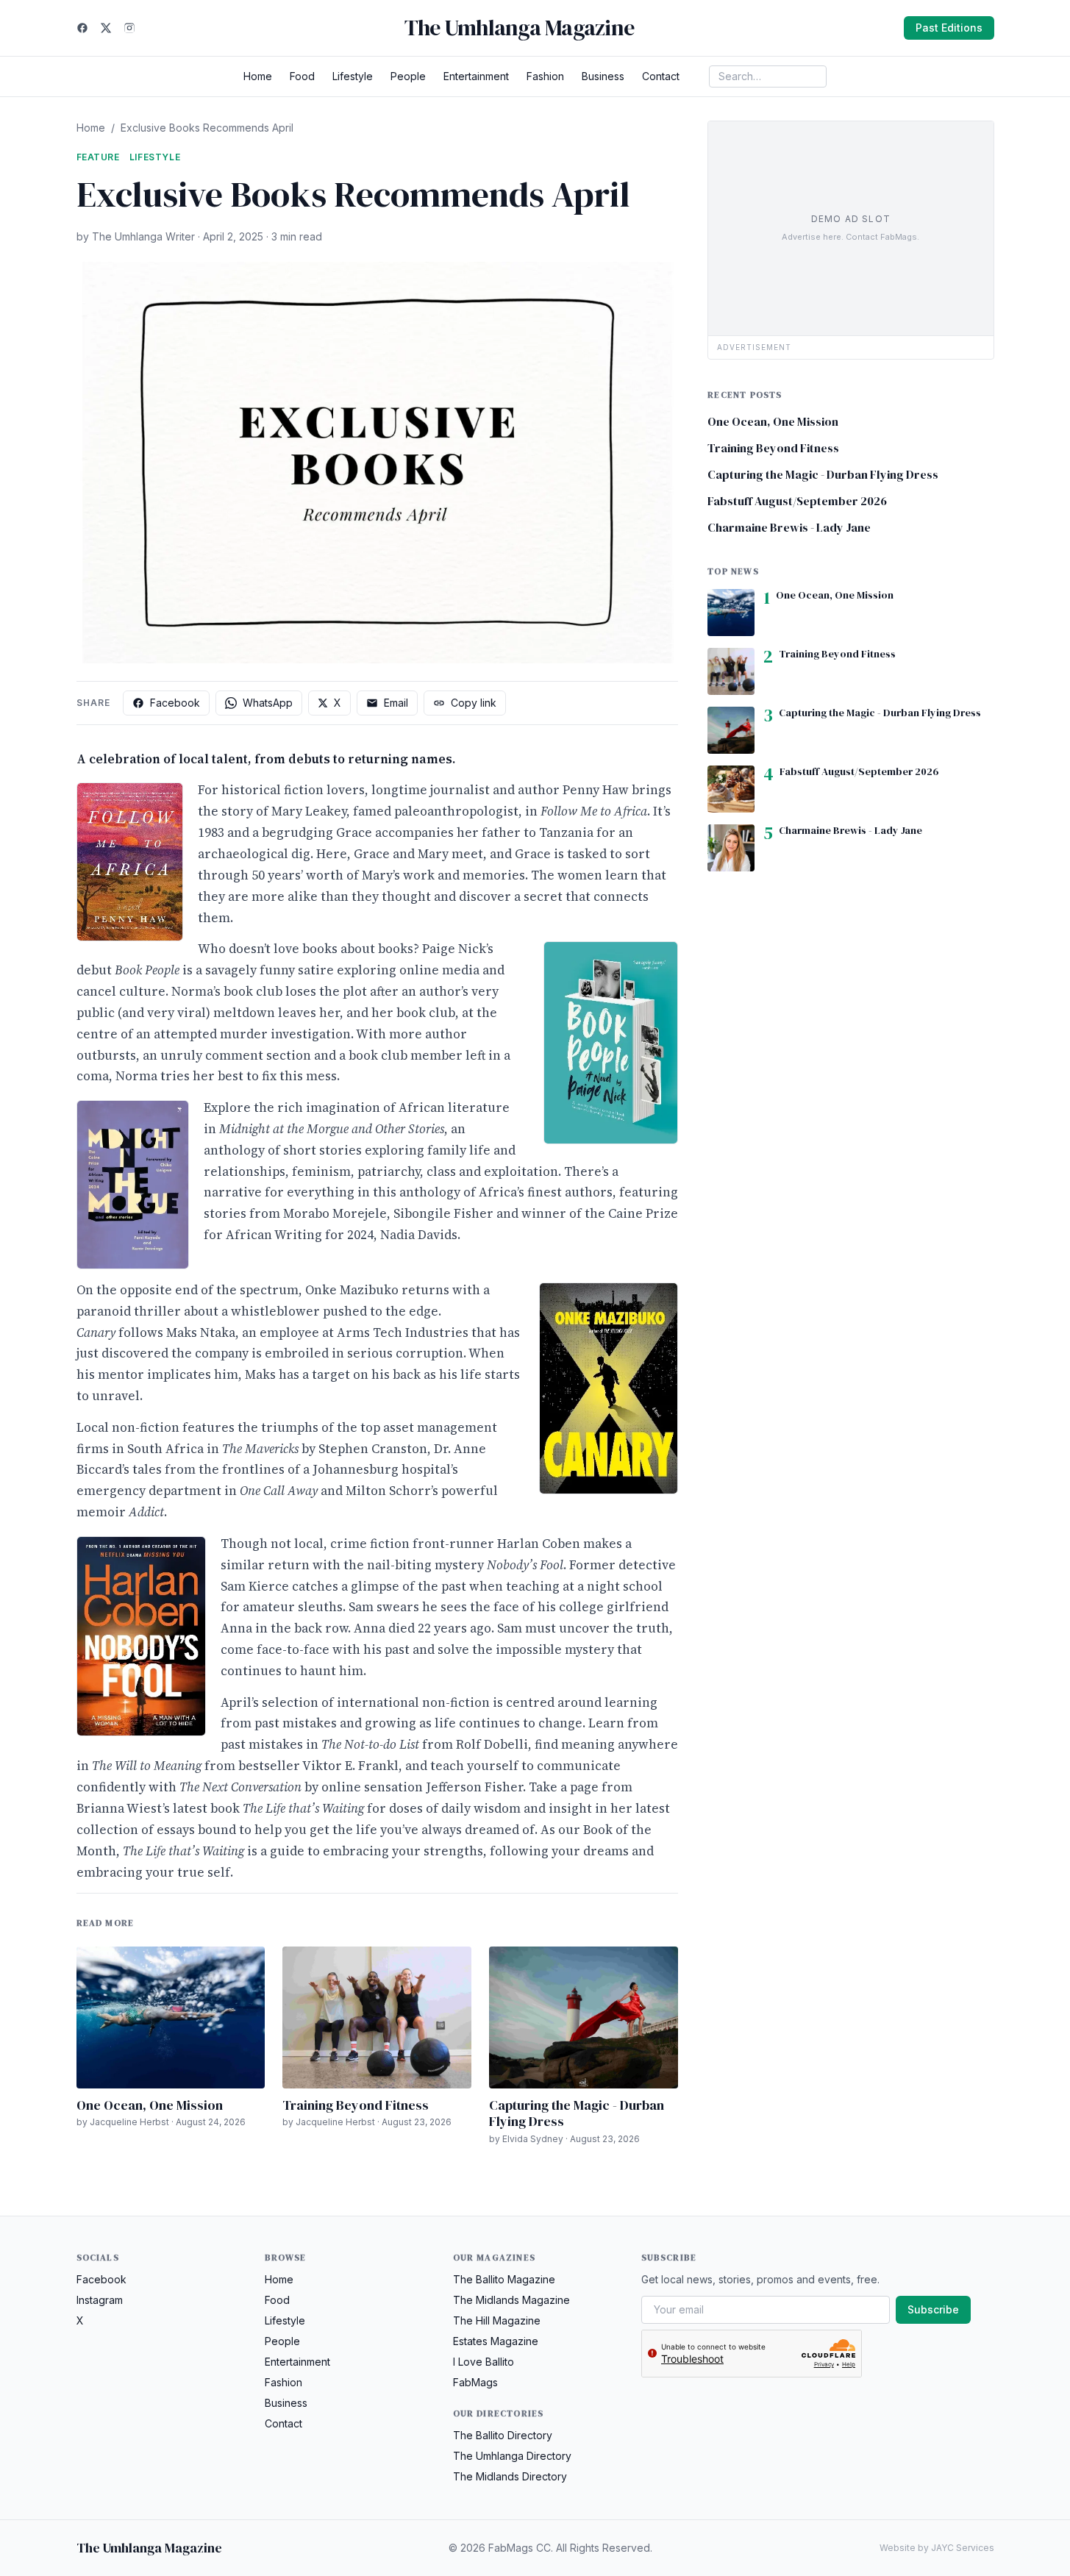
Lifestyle (353, 76)
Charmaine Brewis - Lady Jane (789, 527)
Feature (98, 157)
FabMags (475, 2382)
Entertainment (476, 76)
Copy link (474, 703)
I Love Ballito (484, 2362)
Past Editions (949, 28)
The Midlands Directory (510, 2476)
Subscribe (933, 2309)
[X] (106, 28)
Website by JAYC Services (937, 2548)
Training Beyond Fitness (356, 2105)
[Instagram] (129, 28)
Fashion (545, 76)
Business (603, 76)
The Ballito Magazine (504, 2279)
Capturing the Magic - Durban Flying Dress (577, 2113)
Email (396, 703)
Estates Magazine (496, 2341)
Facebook (175, 703)
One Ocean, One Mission (150, 2105)
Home (258, 76)
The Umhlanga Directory (512, 2456)
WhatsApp (268, 703)
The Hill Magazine (497, 2320)
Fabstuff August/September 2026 (797, 501)
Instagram (100, 2300)
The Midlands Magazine (511, 2300)
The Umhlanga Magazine (519, 28)
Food (302, 76)
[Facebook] (82, 28)
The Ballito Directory (503, 2435)
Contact (661, 76)
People (408, 76)
